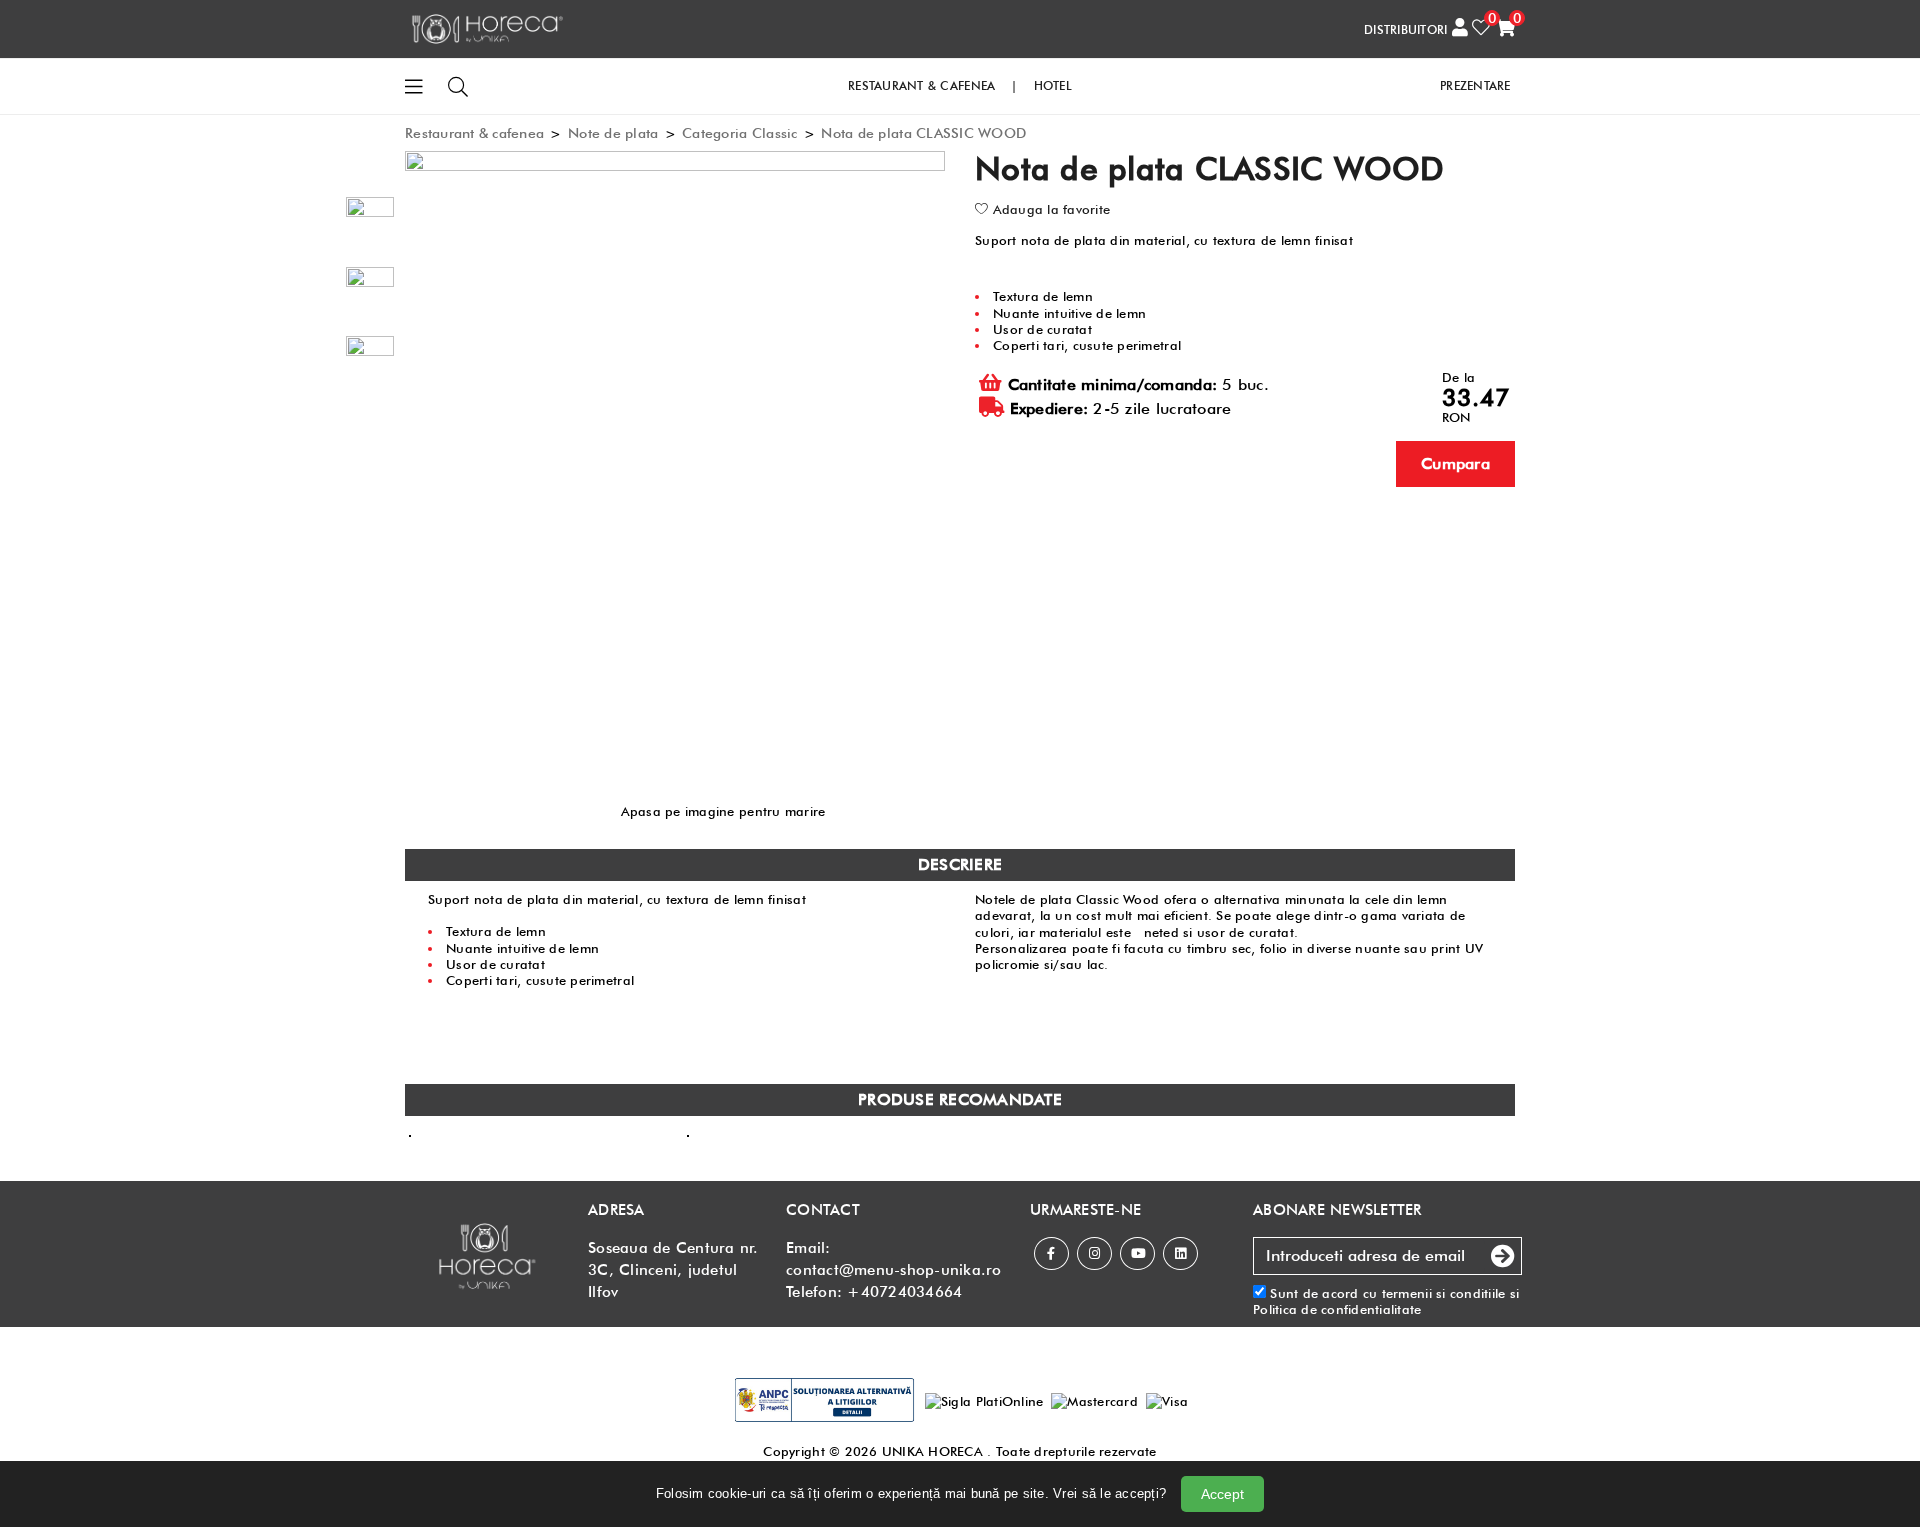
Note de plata (613, 133)
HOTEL (1053, 85)
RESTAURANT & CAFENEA (921, 85)
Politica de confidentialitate (1337, 1309)
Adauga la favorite (1049, 209)
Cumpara (1455, 463)
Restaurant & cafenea (474, 133)
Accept (1222, 1494)
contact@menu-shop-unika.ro (894, 1270)
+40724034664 (904, 1292)
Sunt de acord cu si (1386, 1301)
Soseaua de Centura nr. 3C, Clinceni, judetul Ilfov (673, 1270)
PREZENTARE (1475, 85)
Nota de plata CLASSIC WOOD (923, 133)
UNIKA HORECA (932, 1451)
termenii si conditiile (1444, 1293)
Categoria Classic (739, 133)
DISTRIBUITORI (1405, 29)
